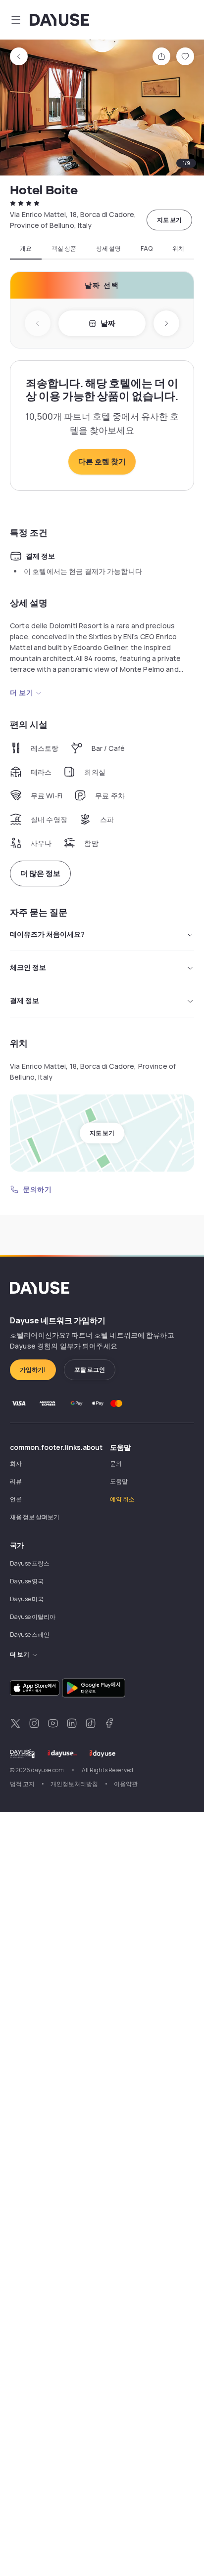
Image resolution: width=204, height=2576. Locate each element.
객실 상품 (64, 249)
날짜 (108, 323)
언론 (16, 1499)
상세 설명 (108, 249)
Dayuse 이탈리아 (33, 1617)
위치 (178, 249)
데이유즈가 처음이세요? (47, 934)
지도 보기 (169, 220)
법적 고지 (22, 1784)
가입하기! (33, 1370)
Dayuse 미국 (27, 1599)
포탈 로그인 (90, 1370)
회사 (16, 1463)
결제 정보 (25, 1000)
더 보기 (22, 692)
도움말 (119, 1481)
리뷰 (16, 1481)
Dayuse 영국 (27, 1581)
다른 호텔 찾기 (102, 461)
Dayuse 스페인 (30, 1635)
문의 (116, 1463)
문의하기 (37, 1189)
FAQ (147, 249)
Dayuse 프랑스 (30, 1563)
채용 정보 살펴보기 (35, 1517)
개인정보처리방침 (74, 1784)
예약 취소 (122, 1499)
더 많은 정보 (40, 873)
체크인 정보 (28, 967)
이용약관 (126, 1784)
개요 (26, 249)
